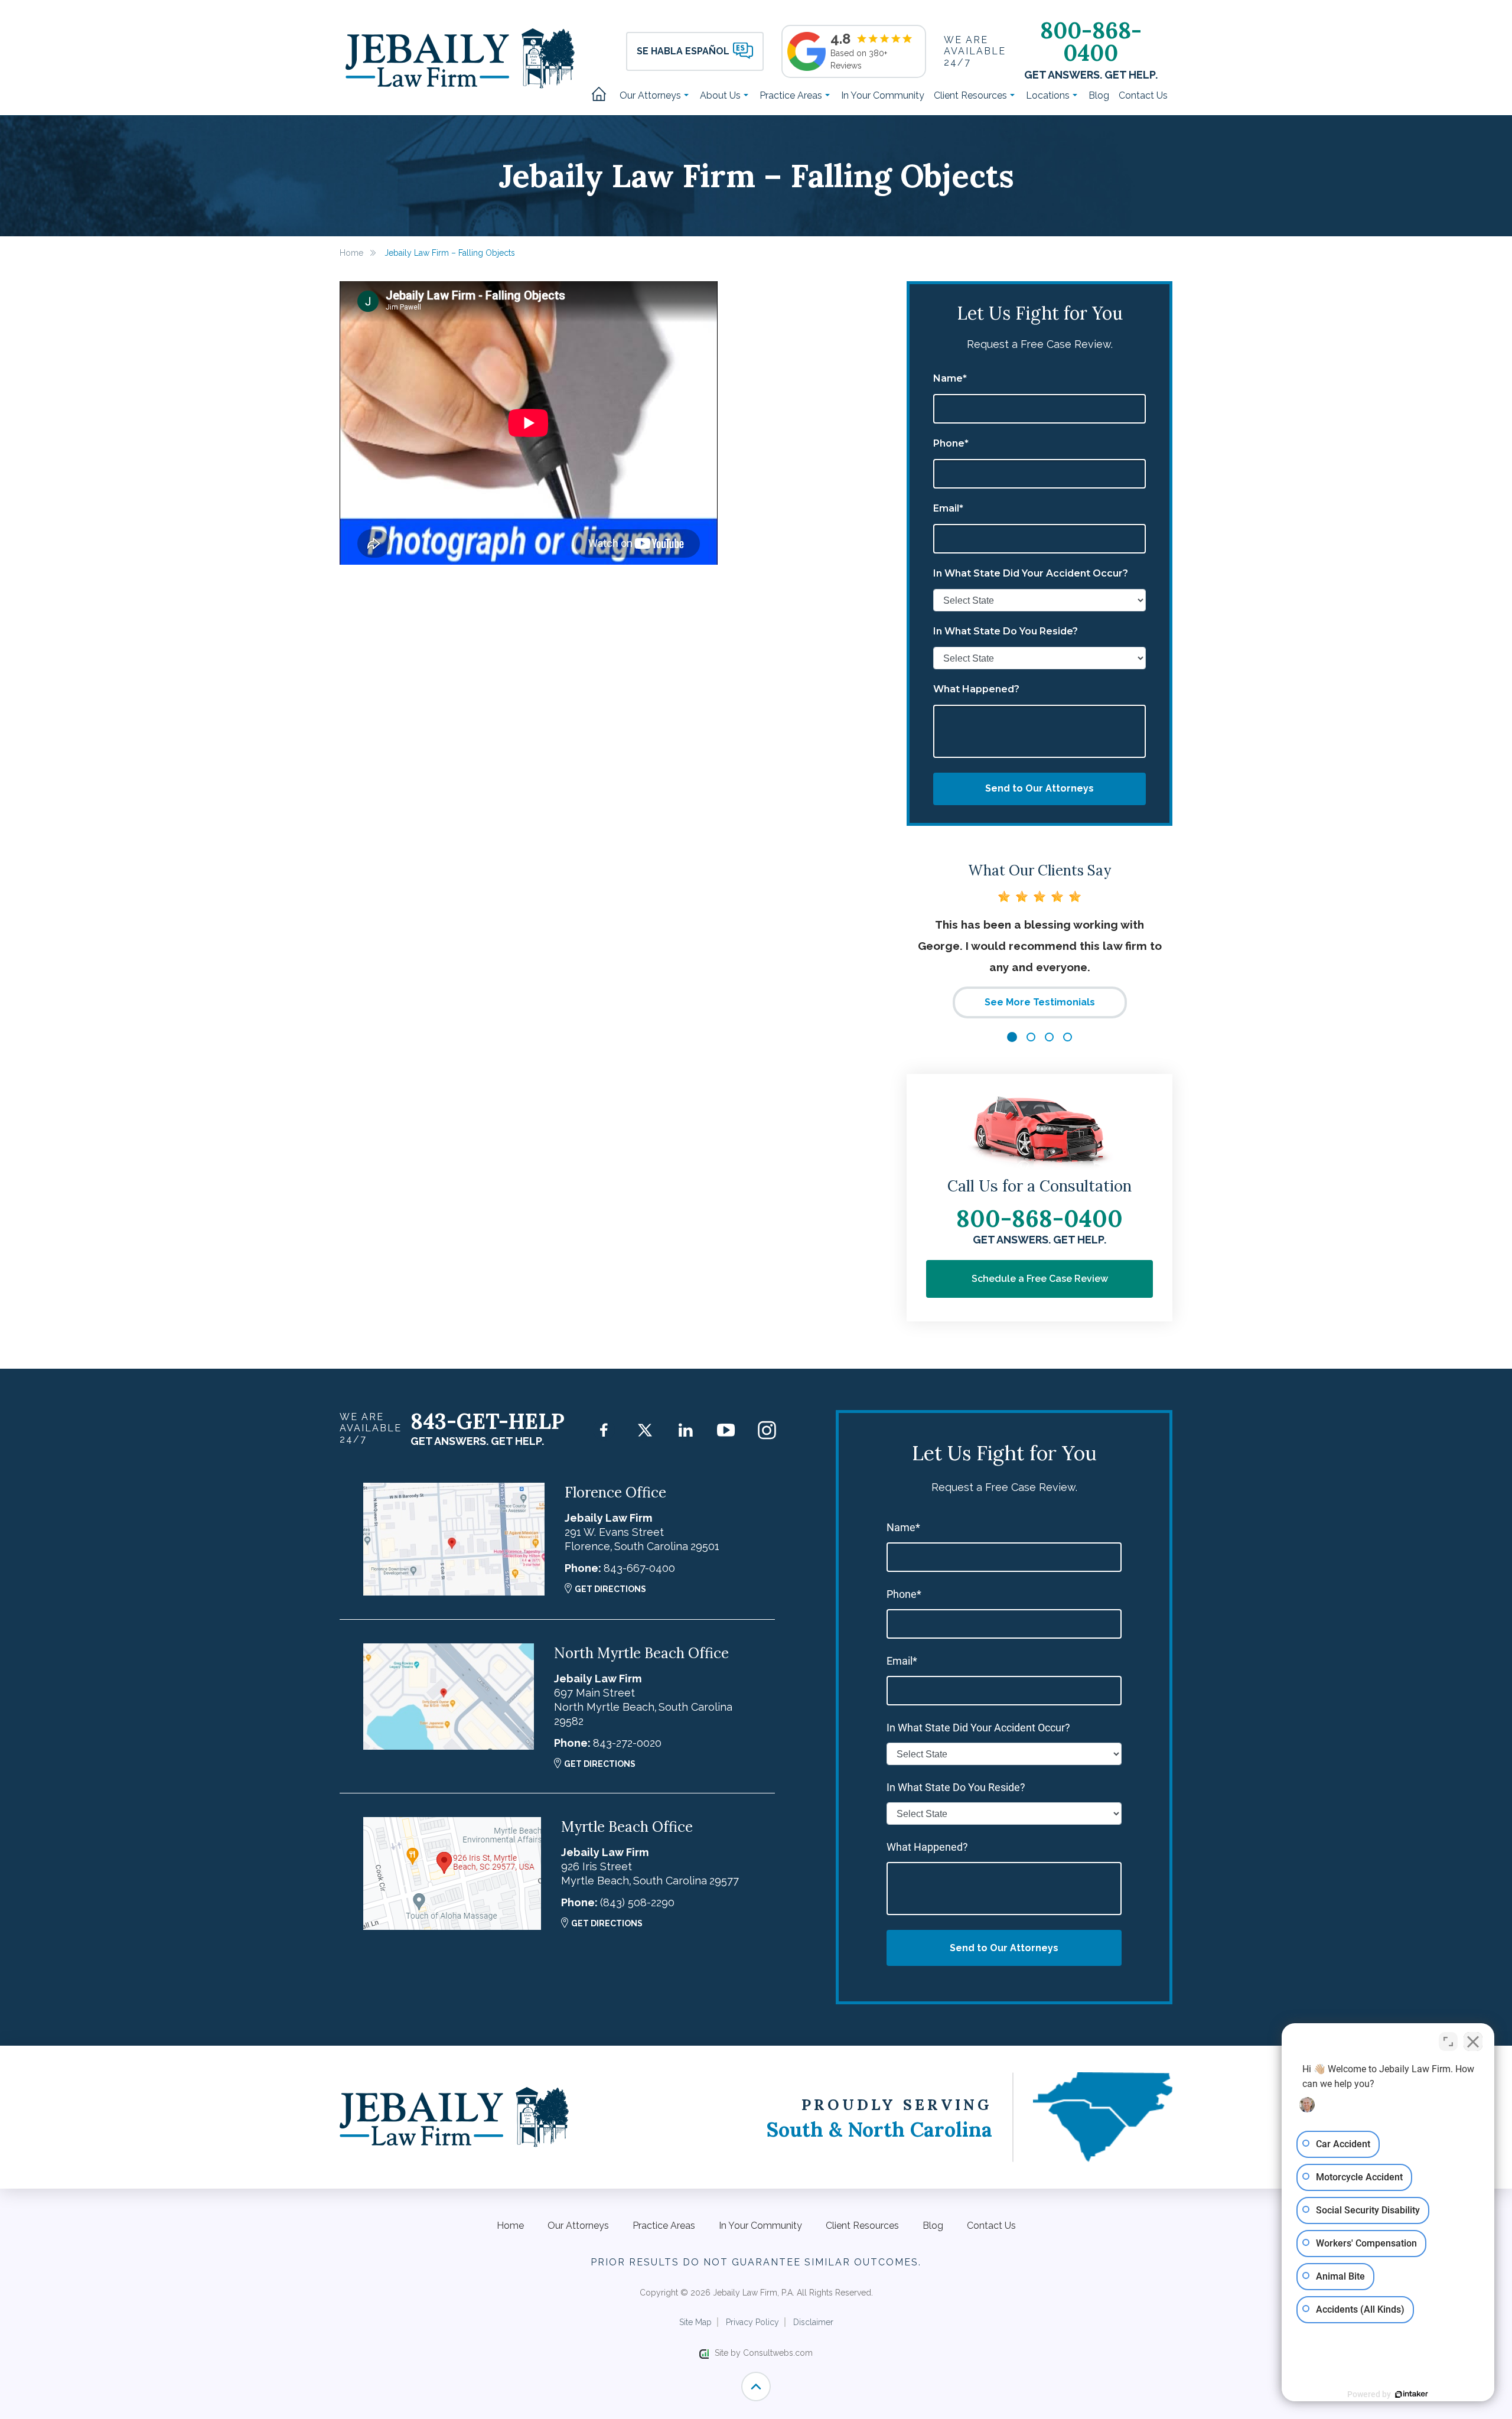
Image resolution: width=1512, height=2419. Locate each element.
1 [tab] (1012, 1037)
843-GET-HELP (488, 1421)
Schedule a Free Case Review (1040, 1279)
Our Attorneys (651, 95)
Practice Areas (792, 95)
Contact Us (1143, 95)
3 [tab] (1049, 1037)
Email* (948, 509)
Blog (1099, 95)
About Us (721, 95)
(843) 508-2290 (637, 1902)
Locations (1049, 95)
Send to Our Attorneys (1039, 788)
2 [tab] (1031, 1037)
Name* (950, 379)
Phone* (951, 444)
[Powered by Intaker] (1412, 2394)
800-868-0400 (1091, 41)
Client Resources (972, 95)
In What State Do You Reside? (1006, 631)
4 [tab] (1068, 1037)
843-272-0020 (627, 1743)
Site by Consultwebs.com (764, 2353)
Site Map (695, 2322)
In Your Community (883, 95)
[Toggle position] (1448, 2042)
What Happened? (976, 689)
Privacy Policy (752, 2322)
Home (603, 95)
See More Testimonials (1040, 1002)
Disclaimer (813, 2322)
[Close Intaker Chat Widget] (1473, 2042)
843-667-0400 (639, 1568)
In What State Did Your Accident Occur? (1031, 574)
